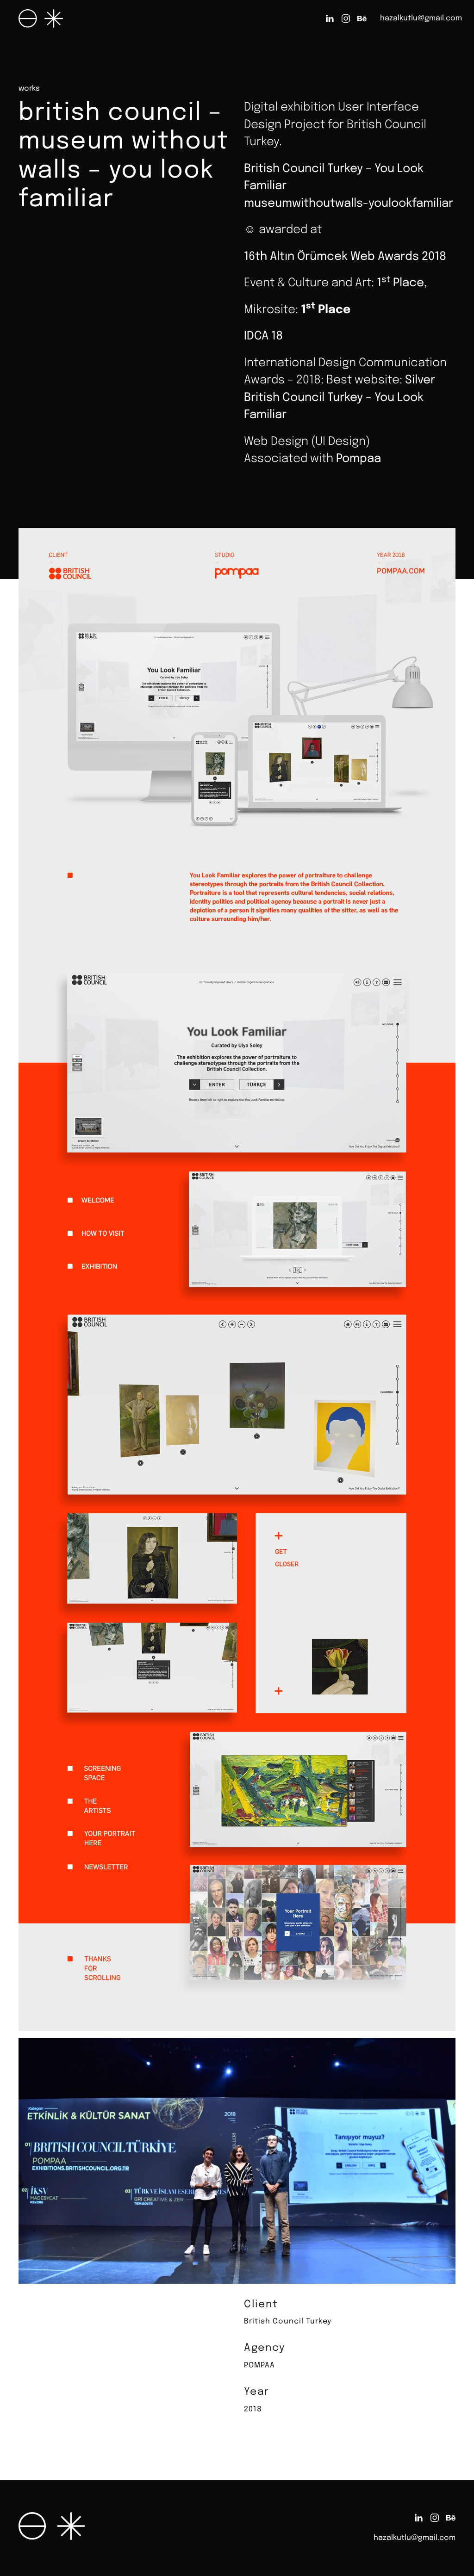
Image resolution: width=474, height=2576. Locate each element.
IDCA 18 (263, 336)
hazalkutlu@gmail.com (421, 18)
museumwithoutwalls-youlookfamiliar (349, 203)
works (29, 89)
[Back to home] (41, 18)
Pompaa (359, 459)
